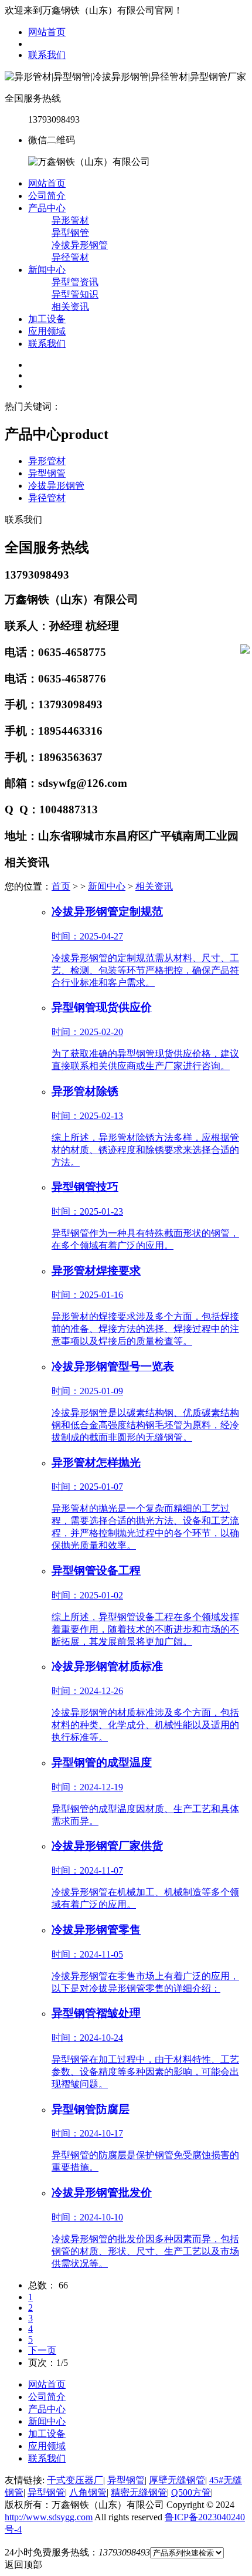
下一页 (42, 2350)
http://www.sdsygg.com (49, 2517)
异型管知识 (75, 294)
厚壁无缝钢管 (177, 2480)
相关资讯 (70, 307)
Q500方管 (191, 2492)
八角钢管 (88, 2492)
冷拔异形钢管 (80, 245)
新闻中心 (47, 270)
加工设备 (47, 319)
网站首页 (47, 32)
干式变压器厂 (75, 2480)
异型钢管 (70, 233)
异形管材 (70, 220)
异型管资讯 (75, 282)
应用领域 (47, 331)
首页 (61, 886)
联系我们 (47, 55)
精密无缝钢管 (139, 2492)
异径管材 (70, 257)
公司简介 (47, 196)
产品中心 (47, 208)
